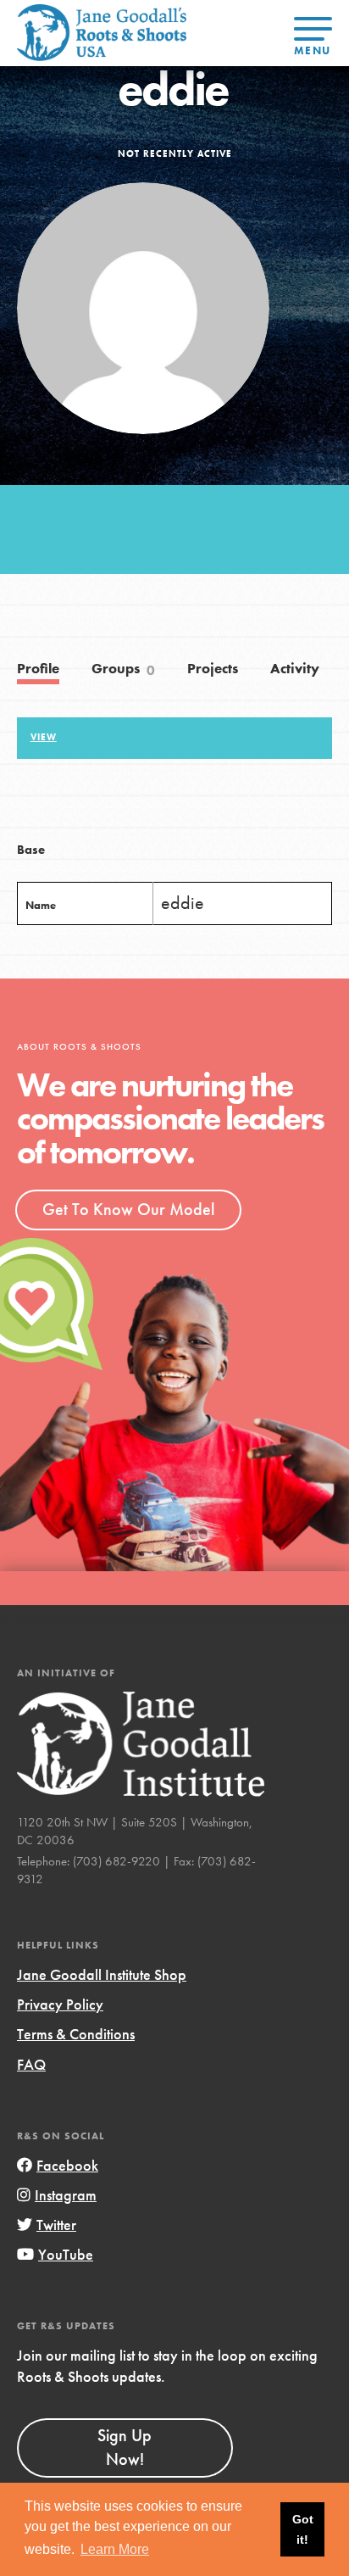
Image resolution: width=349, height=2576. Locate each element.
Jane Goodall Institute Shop (102, 1974)
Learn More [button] (115, 2549)
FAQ (31, 2064)
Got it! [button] (303, 2529)
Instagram (66, 2195)
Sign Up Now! (125, 2447)
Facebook (67, 2165)
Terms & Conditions (76, 2034)
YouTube (66, 2254)
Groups (124, 669)
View (44, 737)
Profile (38, 669)
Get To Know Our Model (128, 1209)
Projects (213, 669)
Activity (295, 669)
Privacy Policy (60, 2004)
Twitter (56, 2225)
